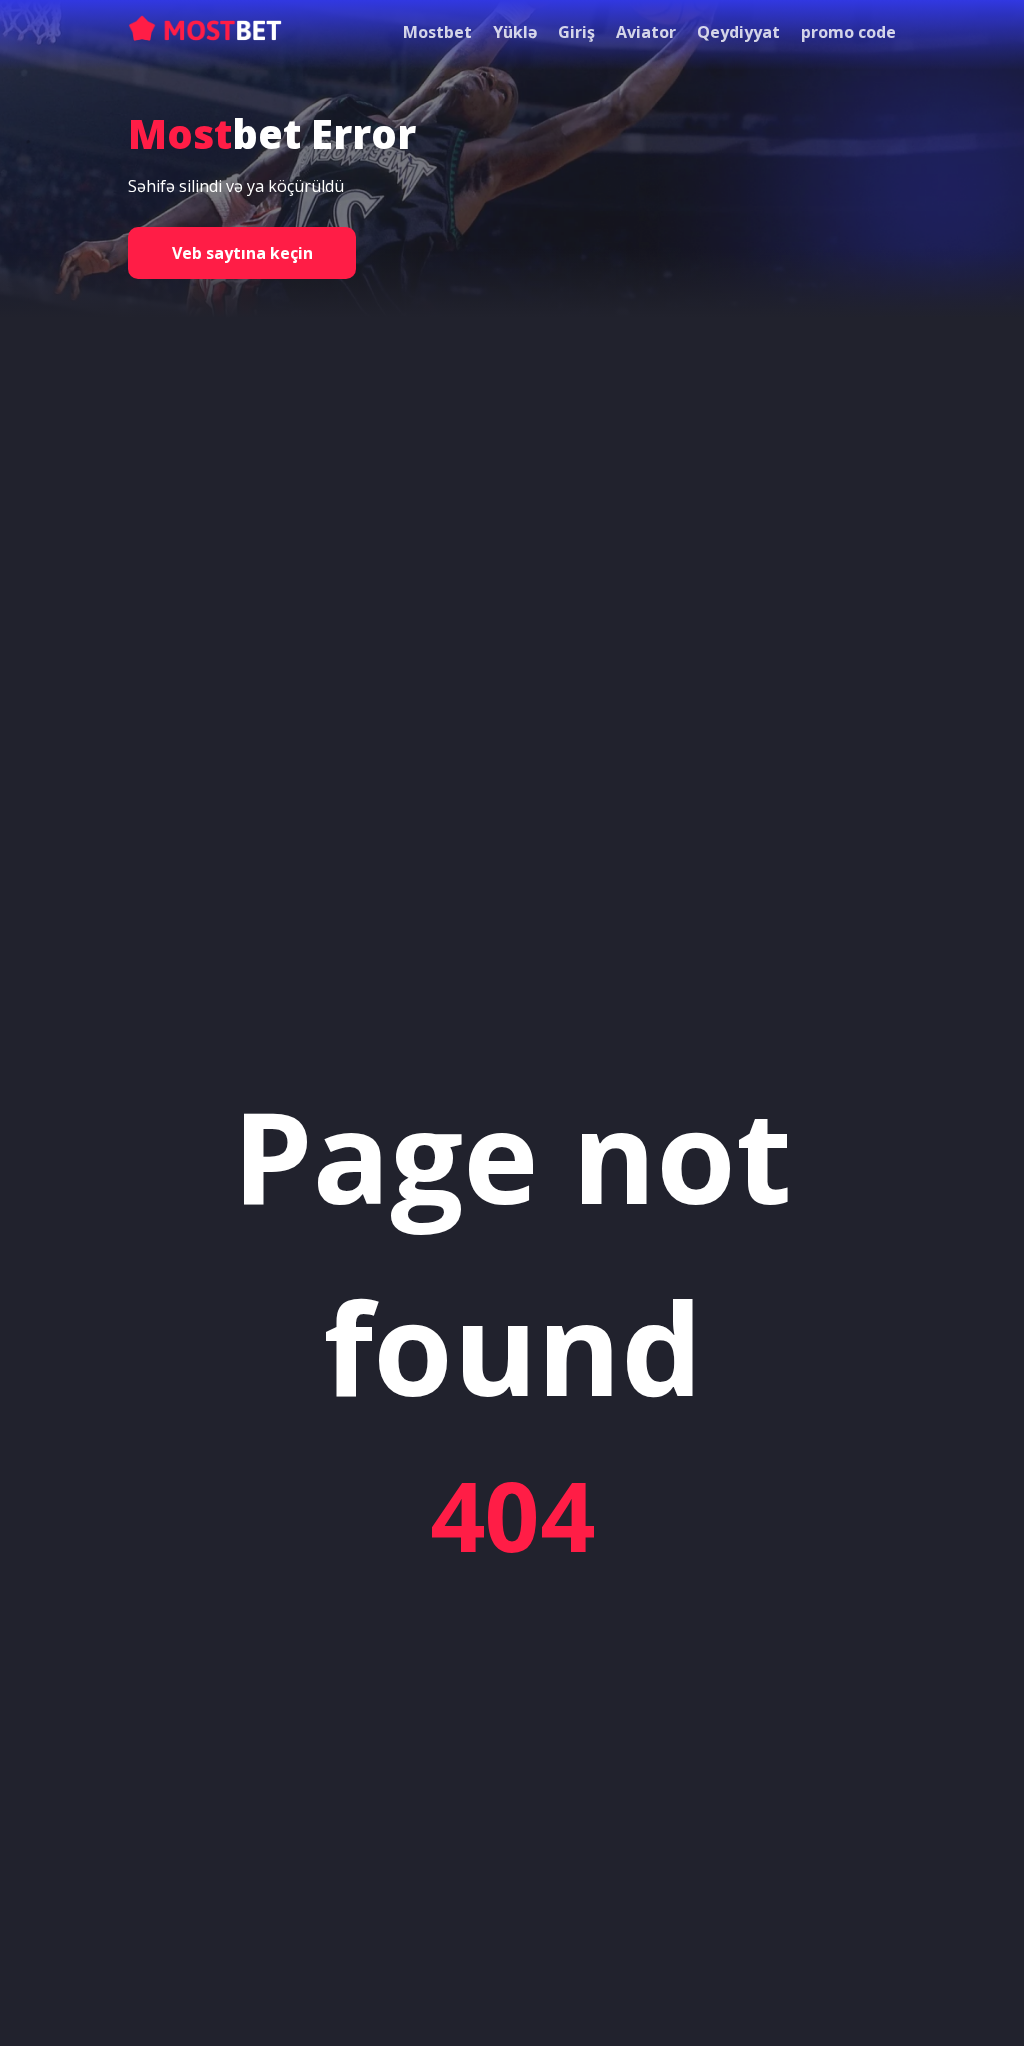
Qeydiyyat (738, 32)
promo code (848, 32)
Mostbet (437, 32)
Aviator (646, 32)
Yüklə (515, 32)
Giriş (576, 32)
